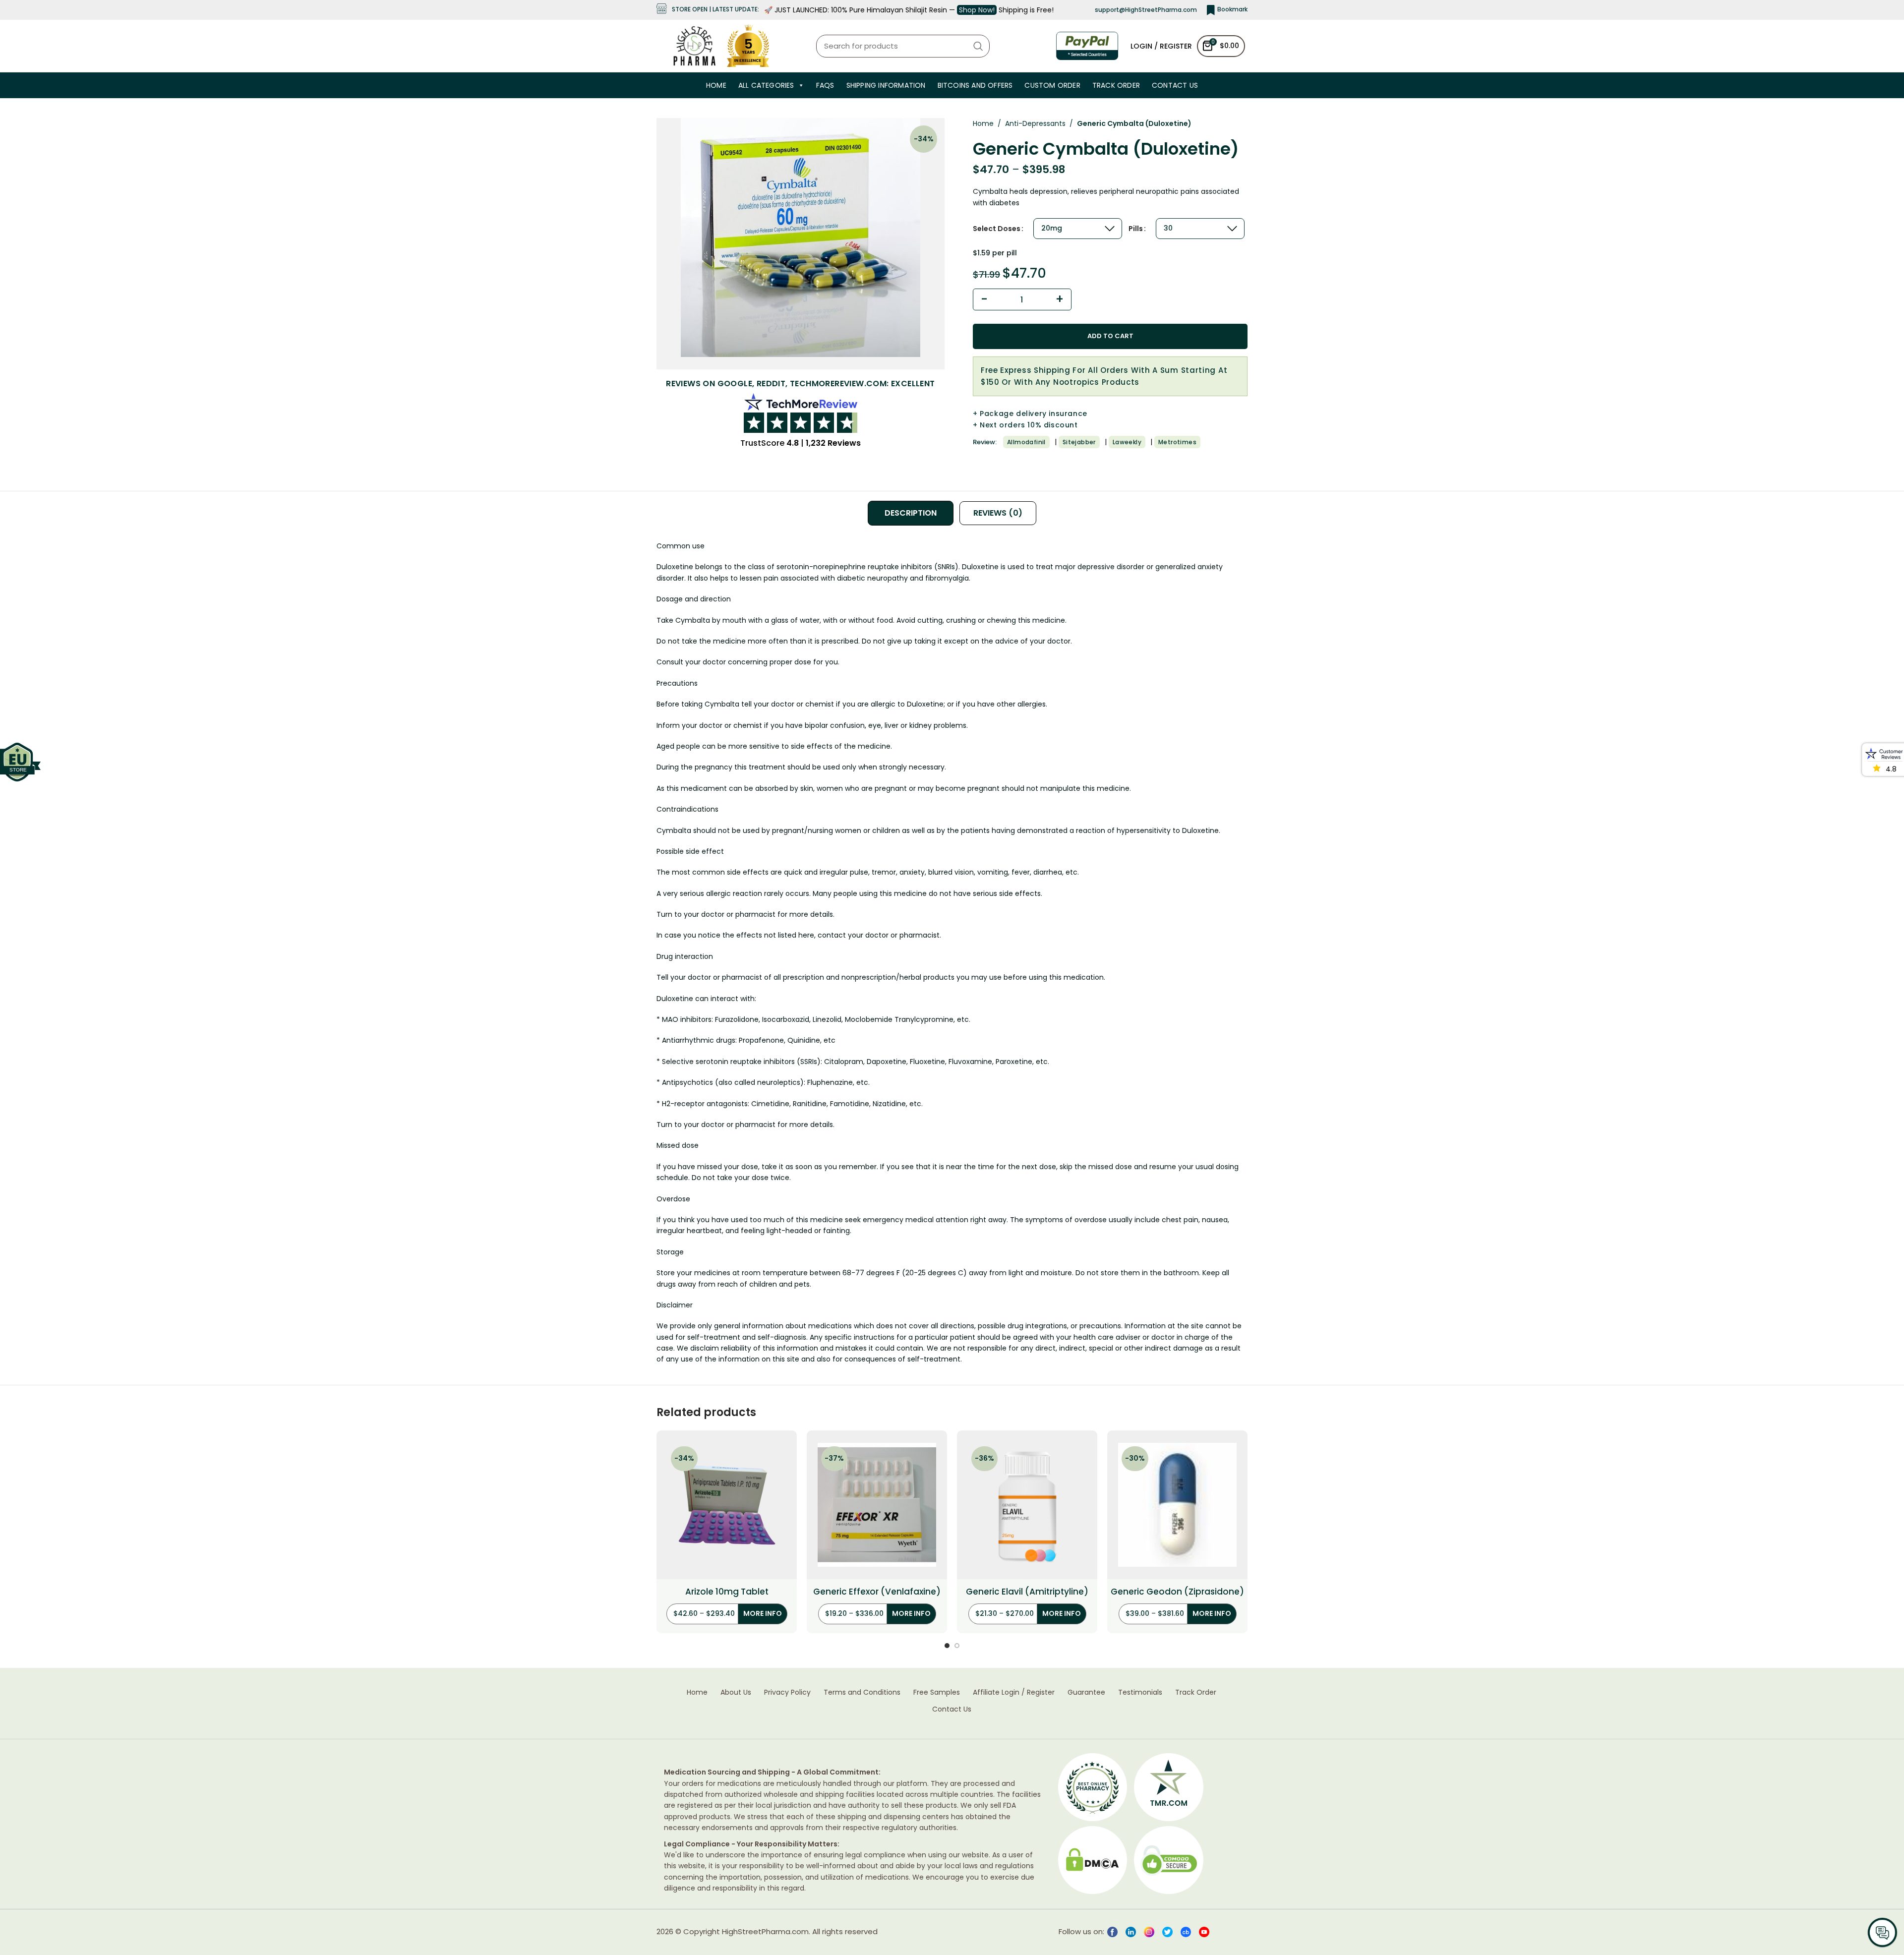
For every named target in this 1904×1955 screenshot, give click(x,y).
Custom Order (1052, 85)
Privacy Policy (787, 1692)
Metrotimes (1177, 442)
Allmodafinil (1026, 442)
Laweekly (1127, 442)
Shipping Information (886, 85)
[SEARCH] (978, 46)
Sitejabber (1079, 442)
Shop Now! (977, 10)
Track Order (1116, 85)
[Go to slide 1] (947, 1646)
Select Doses (997, 229)
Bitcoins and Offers (975, 85)
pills (1136, 229)
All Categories (766, 85)
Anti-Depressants (1035, 123)
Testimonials (1140, 1692)
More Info (763, 1613)
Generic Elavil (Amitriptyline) (1027, 1592)
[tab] (911, 513)
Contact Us (1175, 85)
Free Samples (937, 1692)
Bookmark (1232, 9)
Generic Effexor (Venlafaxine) (877, 1592)
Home (716, 85)
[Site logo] (694, 45)
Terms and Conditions (862, 1692)
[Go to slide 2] (957, 1646)
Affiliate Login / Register (1014, 1692)
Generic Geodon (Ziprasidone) (1177, 1592)
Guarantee (1086, 1692)
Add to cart (1110, 336)
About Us (736, 1692)
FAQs (825, 85)
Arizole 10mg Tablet (727, 1592)
